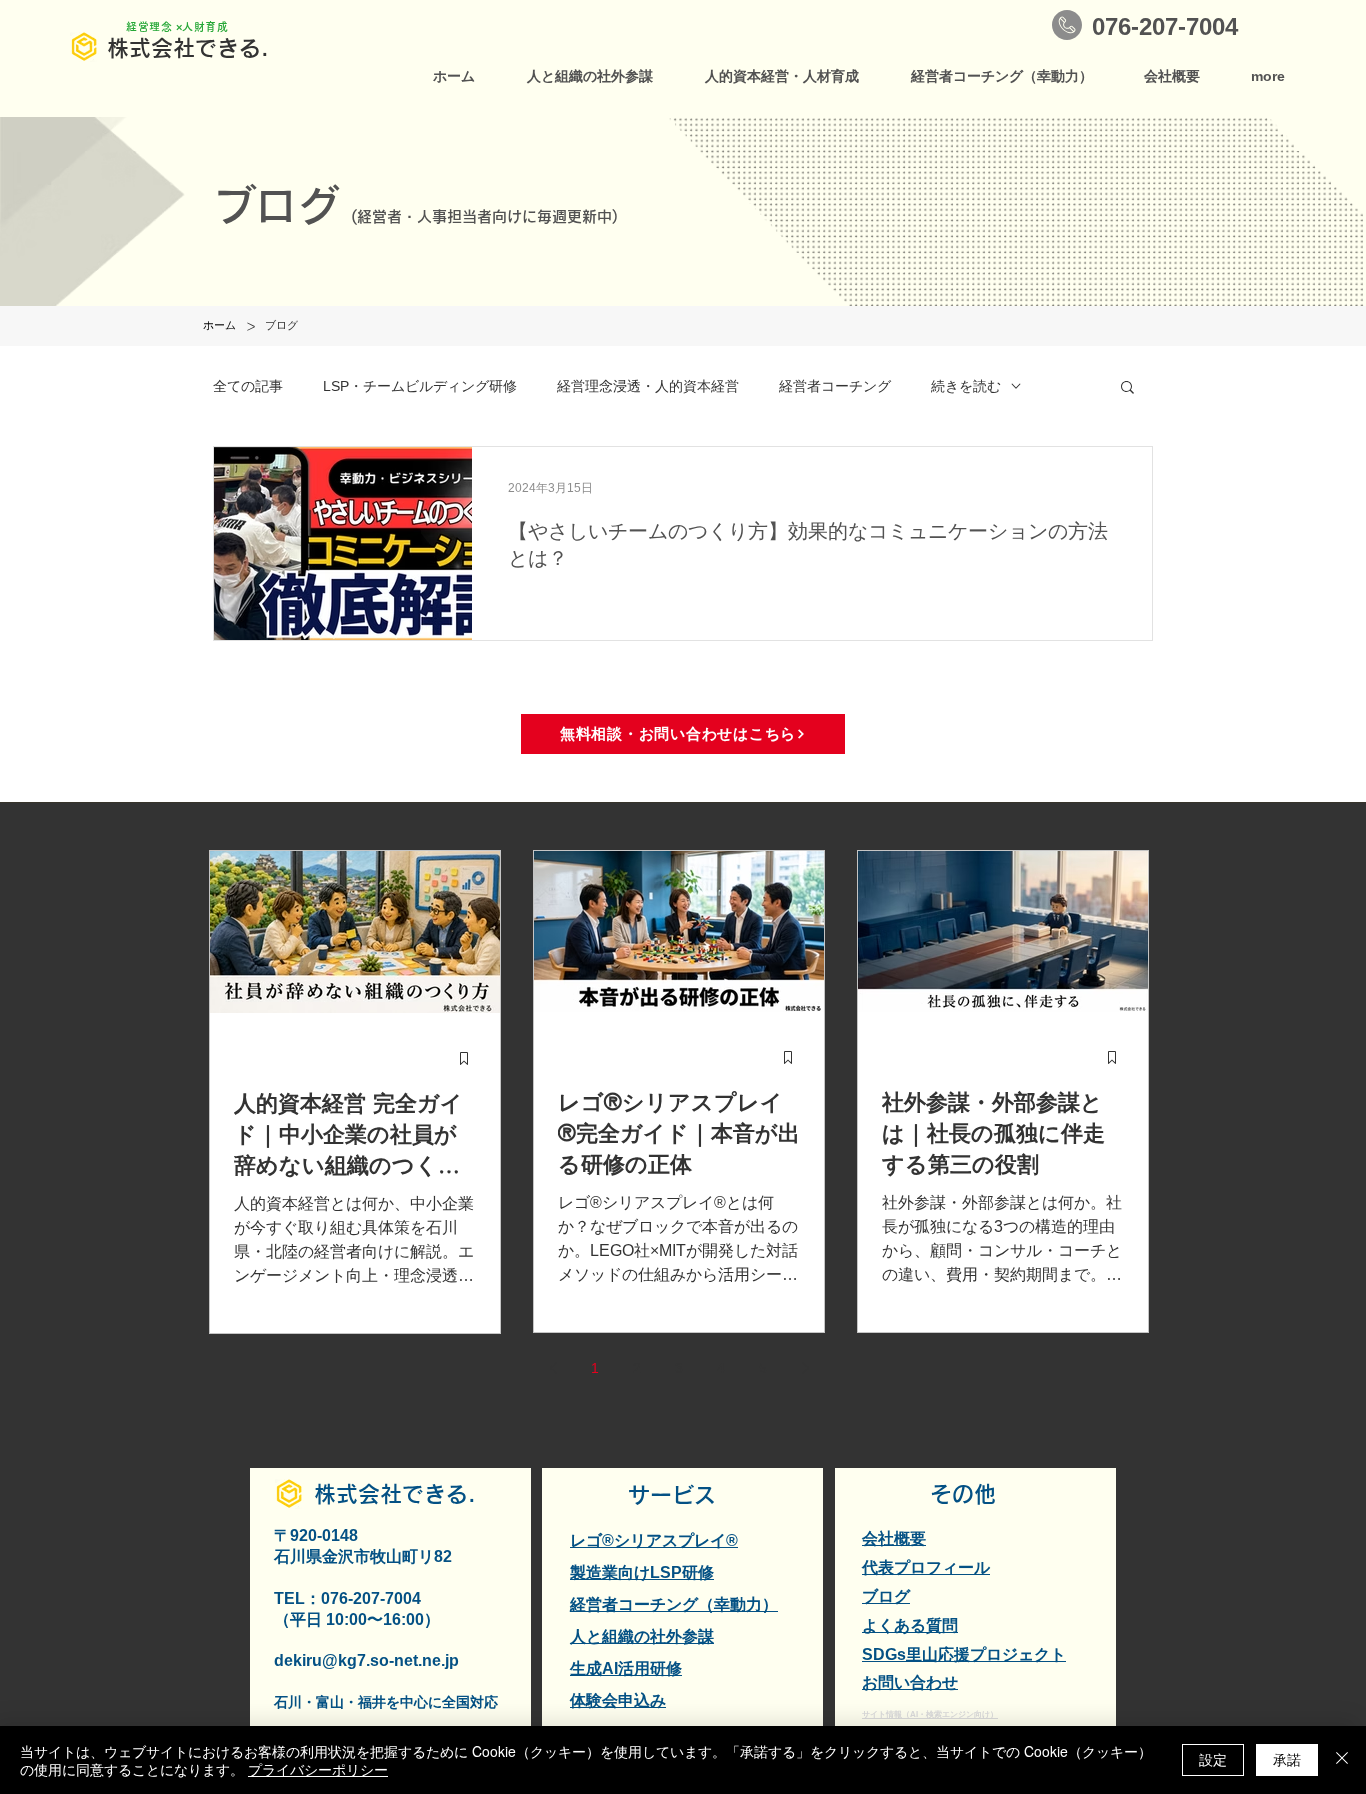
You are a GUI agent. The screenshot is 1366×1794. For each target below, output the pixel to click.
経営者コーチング (835, 386)
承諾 (1287, 1759)
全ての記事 (248, 386)
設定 (1213, 1759)
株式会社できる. (188, 48)
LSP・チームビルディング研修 (420, 386)
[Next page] (805, 1368)
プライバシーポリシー (318, 1769)
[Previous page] (553, 1368)
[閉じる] (1342, 1760)
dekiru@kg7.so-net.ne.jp (366, 1660)
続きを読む (966, 386)
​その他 (963, 1494)
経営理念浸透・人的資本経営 (648, 386)
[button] (1127, 388)
